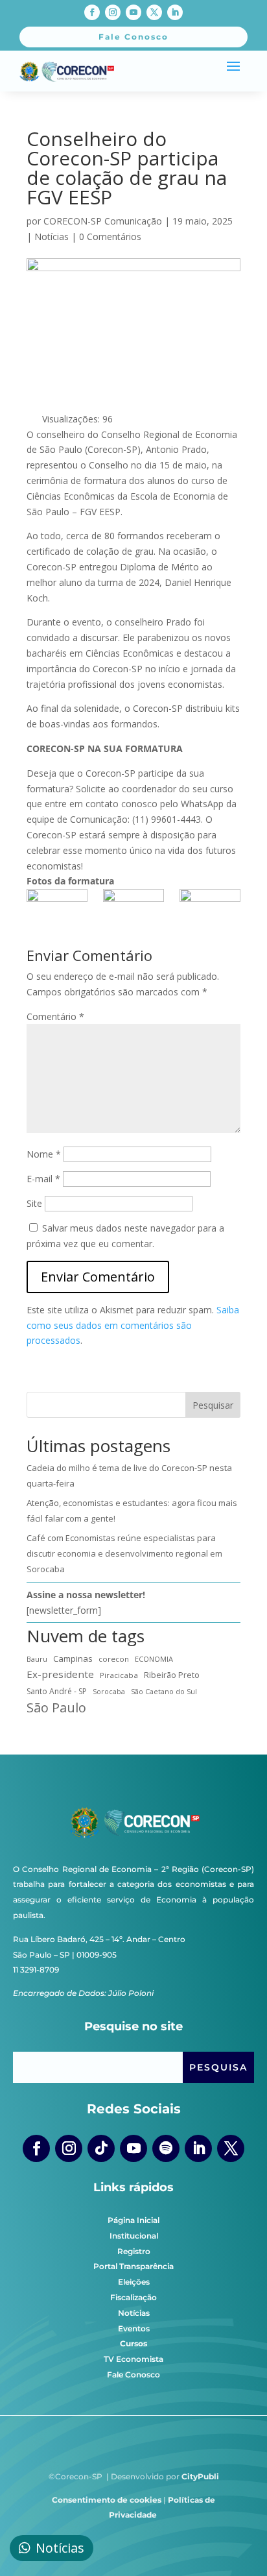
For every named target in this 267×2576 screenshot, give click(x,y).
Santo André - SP (57, 1691)
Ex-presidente (60, 1674)
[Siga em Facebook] (92, 12)
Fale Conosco (133, 2375)
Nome (44, 1154)
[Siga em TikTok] (101, 2148)
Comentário (55, 1016)
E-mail (43, 1179)
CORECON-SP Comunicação (103, 221)
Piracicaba (119, 1675)
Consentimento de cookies (107, 2500)
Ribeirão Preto (172, 1675)
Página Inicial (133, 2220)
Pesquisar (213, 1405)
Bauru (37, 1659)
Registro (134, 2251)
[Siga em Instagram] (113, 12)
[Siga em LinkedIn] (175, 12)
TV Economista (133, 2359)
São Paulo (56, 1708)
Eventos (134, 2328)
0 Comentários (110, 237)
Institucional (134, 2236)
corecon (114, 1659)
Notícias (52, 237)
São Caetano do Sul (164, 1691)
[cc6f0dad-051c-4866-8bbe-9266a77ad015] (57, 910)
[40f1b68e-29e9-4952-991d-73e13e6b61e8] (133, 910)
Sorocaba (109, 1692)
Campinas (73, 1659)
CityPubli (200, 2476)
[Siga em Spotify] (166, 2148)
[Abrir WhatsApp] (235, 2543)
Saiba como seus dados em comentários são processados (133, 1325)
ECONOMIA (154, 1659)
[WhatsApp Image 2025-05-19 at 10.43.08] (210, 910)
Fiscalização (133, 2297)
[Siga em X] (154, 12)
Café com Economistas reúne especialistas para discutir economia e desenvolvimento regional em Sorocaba (124, 1553)
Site (34, 1203)
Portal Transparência (133, 2266)
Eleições (134, 2282)
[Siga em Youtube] (133, 12)
